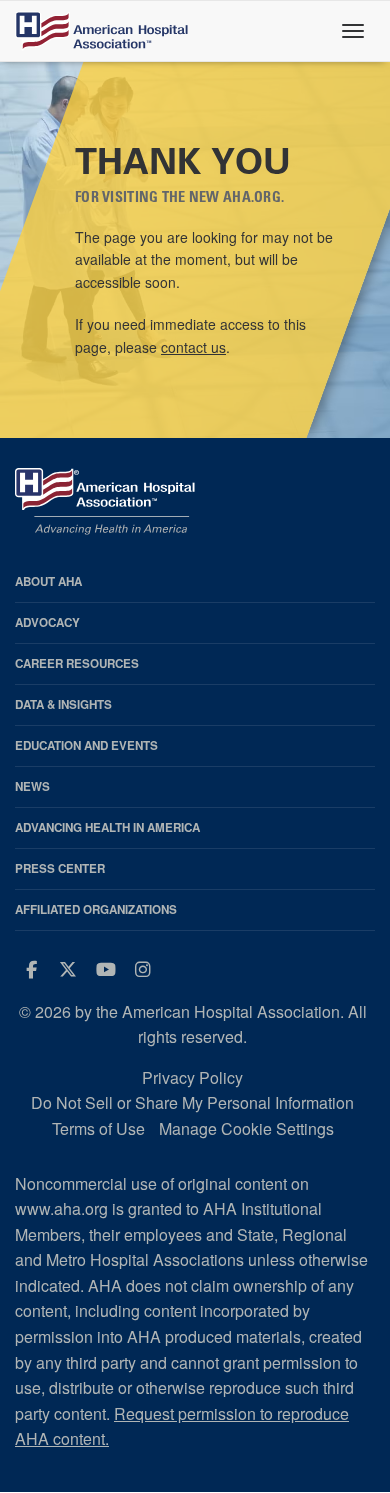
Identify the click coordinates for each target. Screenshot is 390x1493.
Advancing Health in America (107, 827)
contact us (193, 347)
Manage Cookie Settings (246, 1128)
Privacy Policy (192, 1077)
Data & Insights (63, 704)
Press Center (60, 868)
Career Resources (77, 663)
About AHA (48, 581)
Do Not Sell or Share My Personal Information (192, 1102)
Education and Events (86, 745)
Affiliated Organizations (96, 909)
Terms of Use (98, 1128)
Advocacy (47, 622)
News (32, 786)
